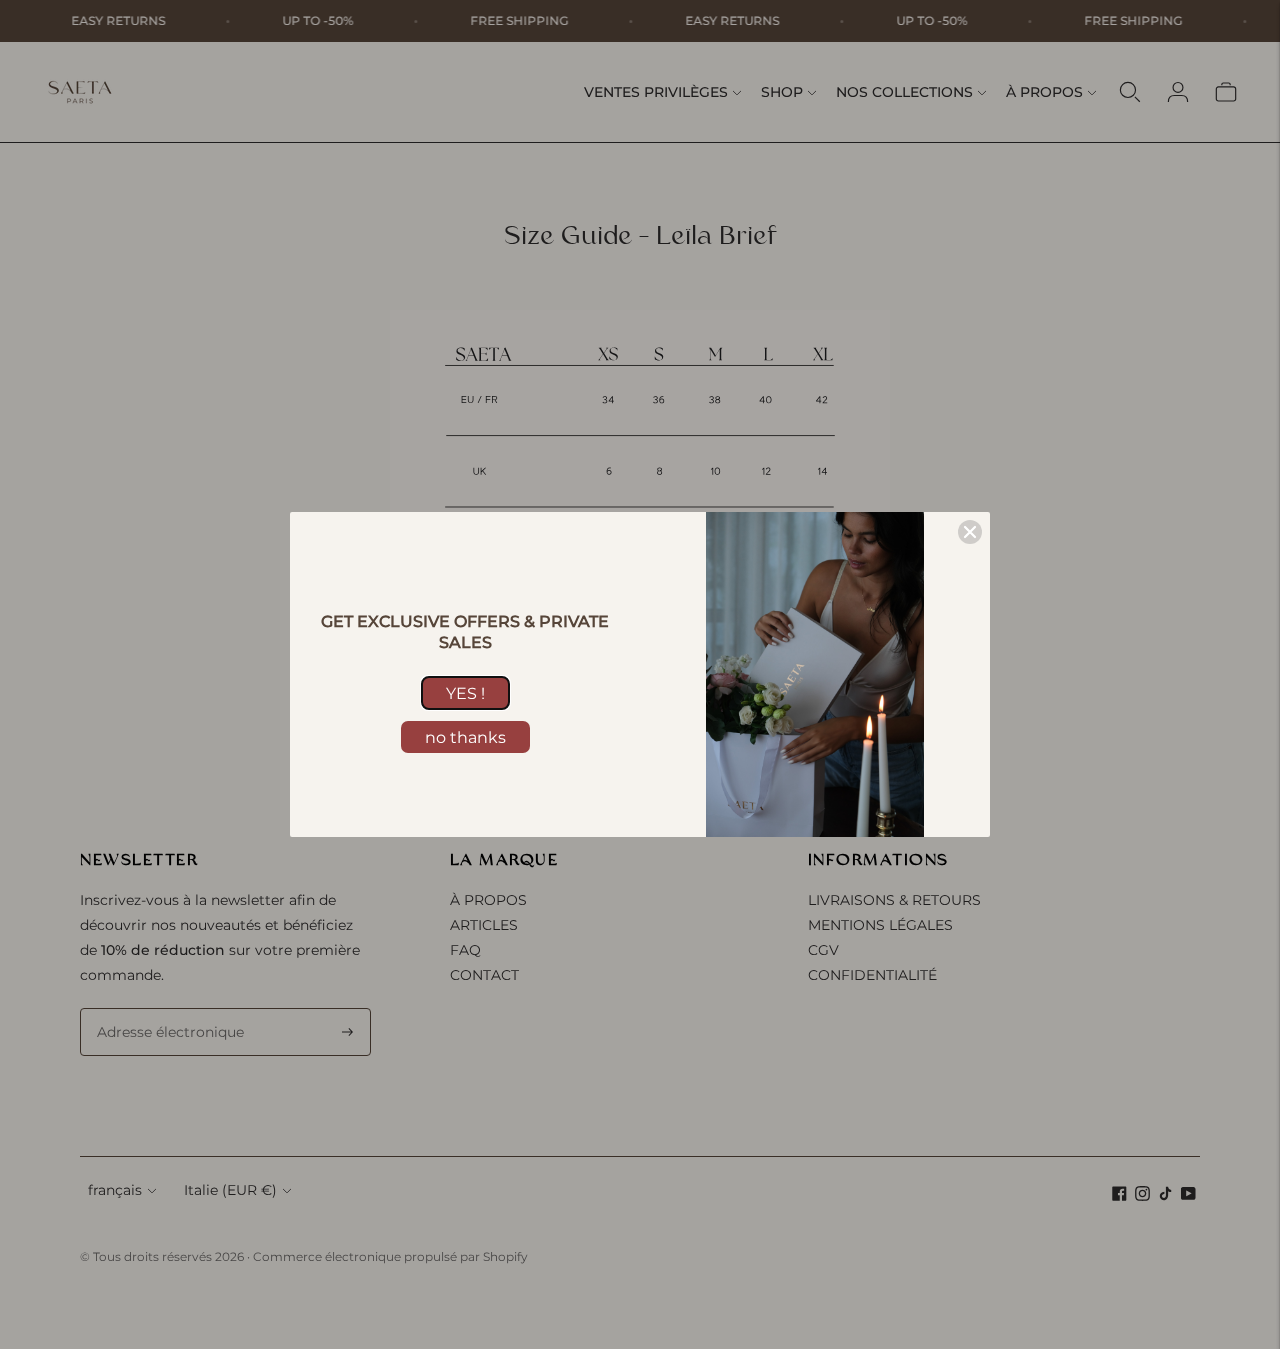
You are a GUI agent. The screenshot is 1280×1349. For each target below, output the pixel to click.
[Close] (970, 532)
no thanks (465, 737)
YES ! (465, 693)
